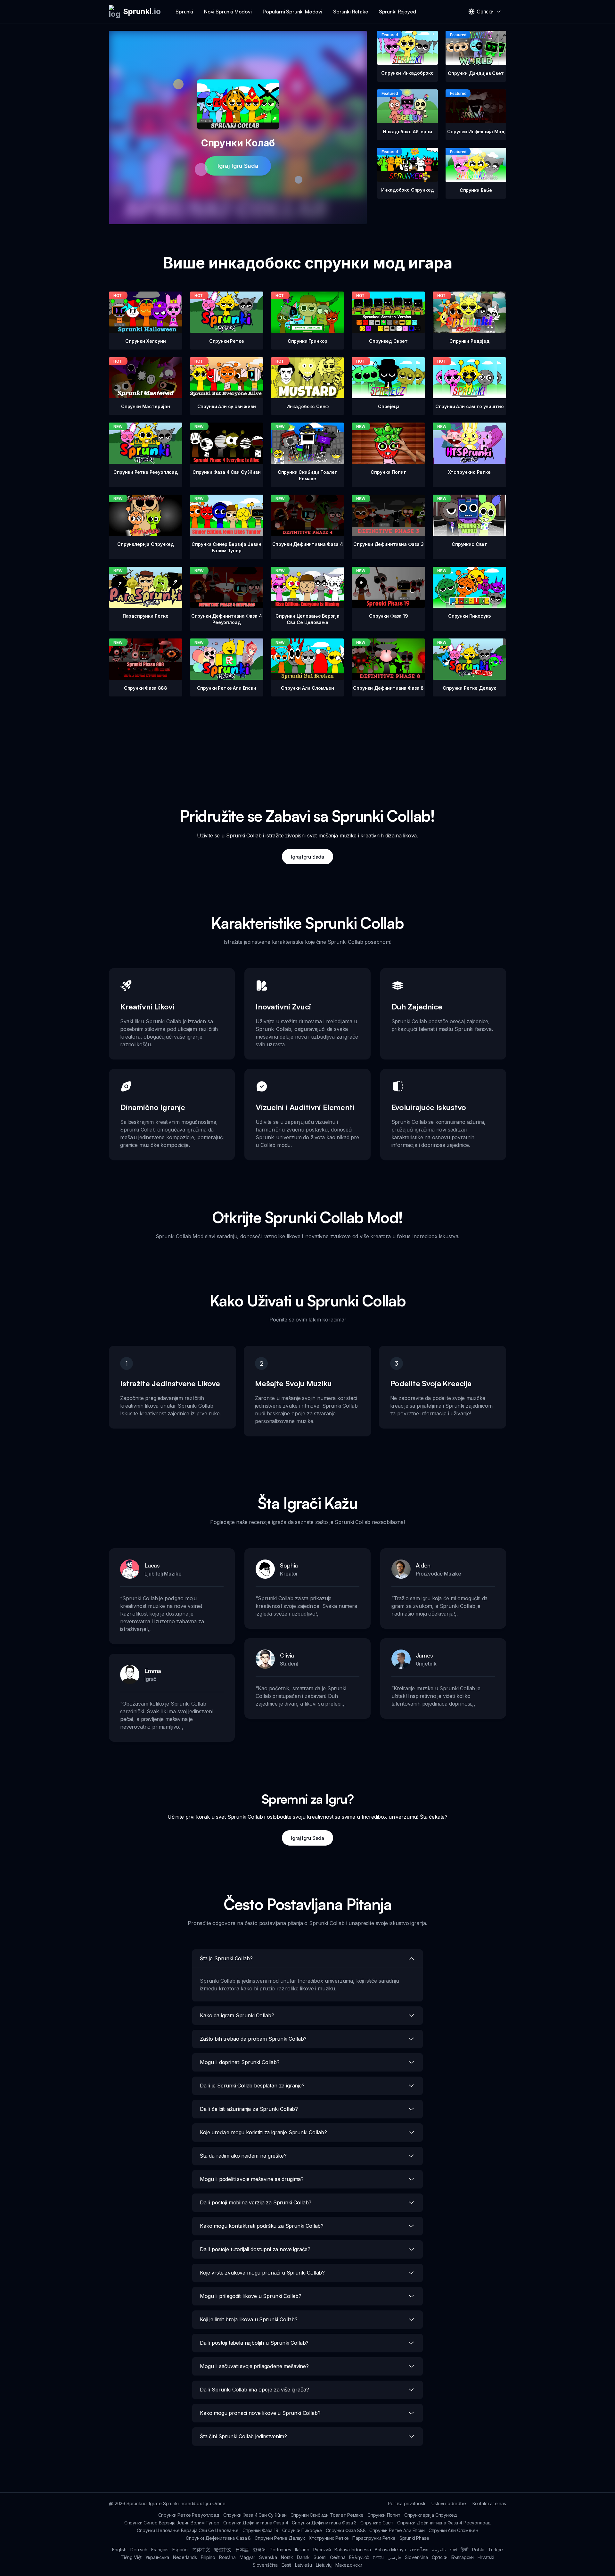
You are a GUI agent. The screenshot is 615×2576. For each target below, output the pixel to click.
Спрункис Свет (377, 2523)
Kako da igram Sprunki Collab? (237, 2015)
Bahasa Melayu (390, 2550)
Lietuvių (324, 2565)
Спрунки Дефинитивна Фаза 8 (218, 2538)
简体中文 (201, 2550)
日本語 (242, 2550)
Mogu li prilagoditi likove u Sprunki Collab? (251, 2296)
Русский (322, 2550)
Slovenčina (416, 2557)
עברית (378, 2557)
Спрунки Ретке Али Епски (397, 2530)
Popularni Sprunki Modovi (292, 12)
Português (280, 2550)
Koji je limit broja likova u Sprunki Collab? (249, 2319)
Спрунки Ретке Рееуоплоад (189, 2515)
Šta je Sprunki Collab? (226, 1958)
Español (180, 2550)
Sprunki (184, 12)
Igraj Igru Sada (238, 166)
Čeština (338, 2557)
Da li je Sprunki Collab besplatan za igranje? (252, 2086)
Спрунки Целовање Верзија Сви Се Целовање (188, 2530)
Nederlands (185, 2557)
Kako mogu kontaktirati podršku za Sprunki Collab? (262, 2226)
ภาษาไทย (419, 2550)
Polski (478, 2550)
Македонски (349, 2565)
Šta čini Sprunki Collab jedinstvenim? (243, 2436)
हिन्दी (464, 2550)
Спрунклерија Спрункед (431, 2515)
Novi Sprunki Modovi (228, 12)
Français (160, 2550)
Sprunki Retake (351, 12)
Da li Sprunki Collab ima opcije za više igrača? (254, 2390)
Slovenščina (265, 2565)
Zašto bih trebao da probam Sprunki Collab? (253, 2039)
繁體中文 (223, 2550)
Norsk (287, 2557)
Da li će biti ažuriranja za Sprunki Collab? (249, 2109)
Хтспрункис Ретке (329, 2538)
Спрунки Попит (384, 2515)
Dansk (303, 2557)
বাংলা (453, 2550)
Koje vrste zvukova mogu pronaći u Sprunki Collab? (262, 2273)
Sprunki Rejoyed (398, 12)
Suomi (320, 2557)
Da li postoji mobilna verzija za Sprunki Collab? (256, 2202)
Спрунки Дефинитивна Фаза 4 (256, 2523)
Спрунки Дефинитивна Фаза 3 (324, 2523)
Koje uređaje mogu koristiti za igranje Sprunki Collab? (263, 2132)
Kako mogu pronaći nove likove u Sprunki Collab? (260, 2413)
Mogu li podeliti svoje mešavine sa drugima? (252, 2179)
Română (227, 2557)
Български (463, 2557)
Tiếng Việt (131, 2557)
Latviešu (303, 2565)
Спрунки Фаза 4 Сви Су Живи (255, 2515)
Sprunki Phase (414, 2538)
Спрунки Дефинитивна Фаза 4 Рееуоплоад (444, 2523)
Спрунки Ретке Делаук (280, 2538)
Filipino (208, 2557)
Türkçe (496, 2550)
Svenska (268, 2557)
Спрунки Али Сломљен (453, 2530)
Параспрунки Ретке (374, 2538)
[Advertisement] (307, 741)
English (119, 2550)
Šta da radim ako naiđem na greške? (243, 2156)
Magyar (247, 2557)
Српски (440, 2557)
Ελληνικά (359, 2557)
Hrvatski (486, 2557)
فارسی (394, 2557)
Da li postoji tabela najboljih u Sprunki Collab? (254, 2343)
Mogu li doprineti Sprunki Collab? (240, 2062)
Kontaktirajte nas (489, 2503)
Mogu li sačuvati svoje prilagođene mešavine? (254, 2366)
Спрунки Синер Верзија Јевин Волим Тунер (172, 2523)
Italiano (302, 2550)
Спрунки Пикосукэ (302, 2530)
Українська (157, 2557)
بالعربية (439, 2550)
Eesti (286, 2565)
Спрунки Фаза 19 (260, 2530)
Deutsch (139, 2550)
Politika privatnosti (406, 2503)
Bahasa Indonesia (353, 2550)
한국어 (259, 2550)
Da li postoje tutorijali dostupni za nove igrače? (255, 2249)
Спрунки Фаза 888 (346, 2530)
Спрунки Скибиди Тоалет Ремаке (327, 2515)
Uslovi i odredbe (449, 2503)
